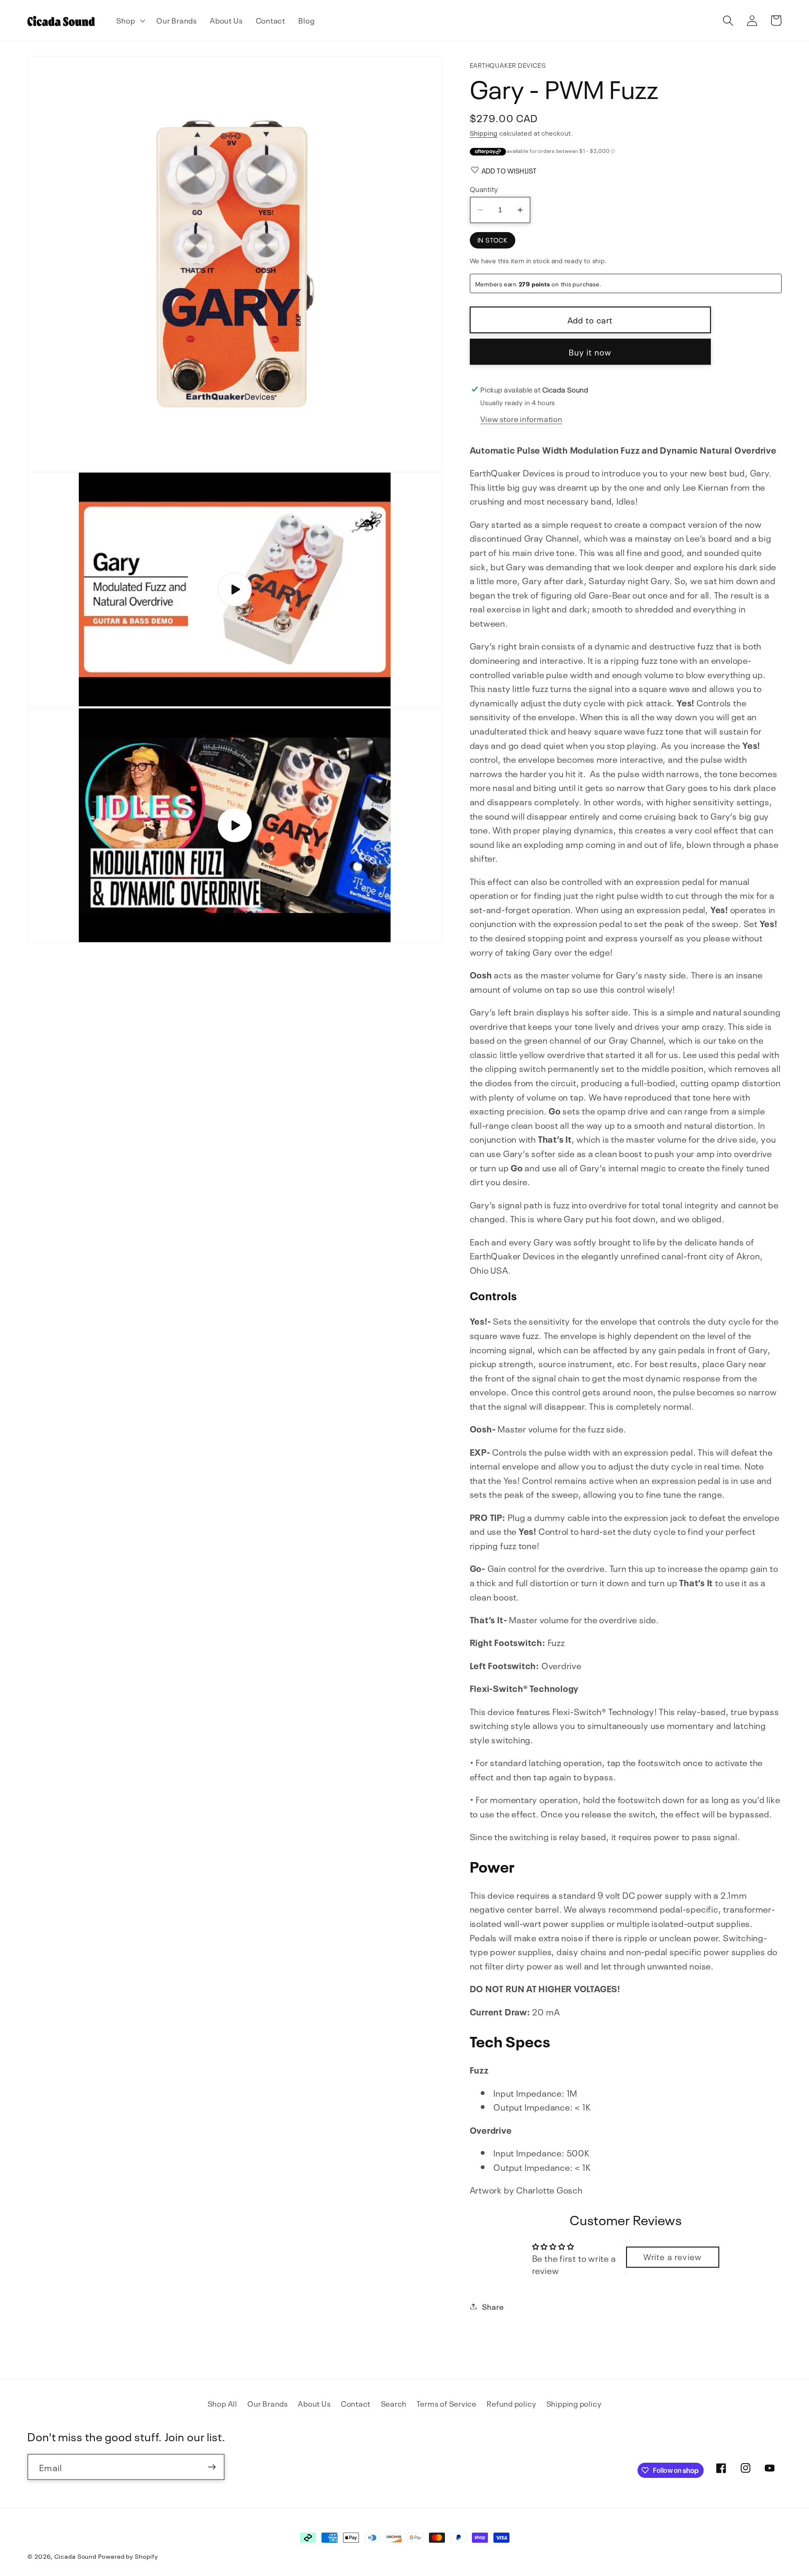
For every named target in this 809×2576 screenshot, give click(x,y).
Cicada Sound (75, 2556)
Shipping (484, 132)
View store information (521, 418)
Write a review (672, 2256)
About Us (314, 2403)
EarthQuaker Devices (508, 65)
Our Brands (268, 2403)
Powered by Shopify (128, 2556)
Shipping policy (574, 2403)
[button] (130, 21)
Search (394, 2403)
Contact (356, 2403)
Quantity (484, 188)
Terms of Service (446, 2403)
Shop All (222, 2403)
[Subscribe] (212, 2467)
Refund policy (511, 2403)
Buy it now (590, 351)
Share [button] (493, 2306)
